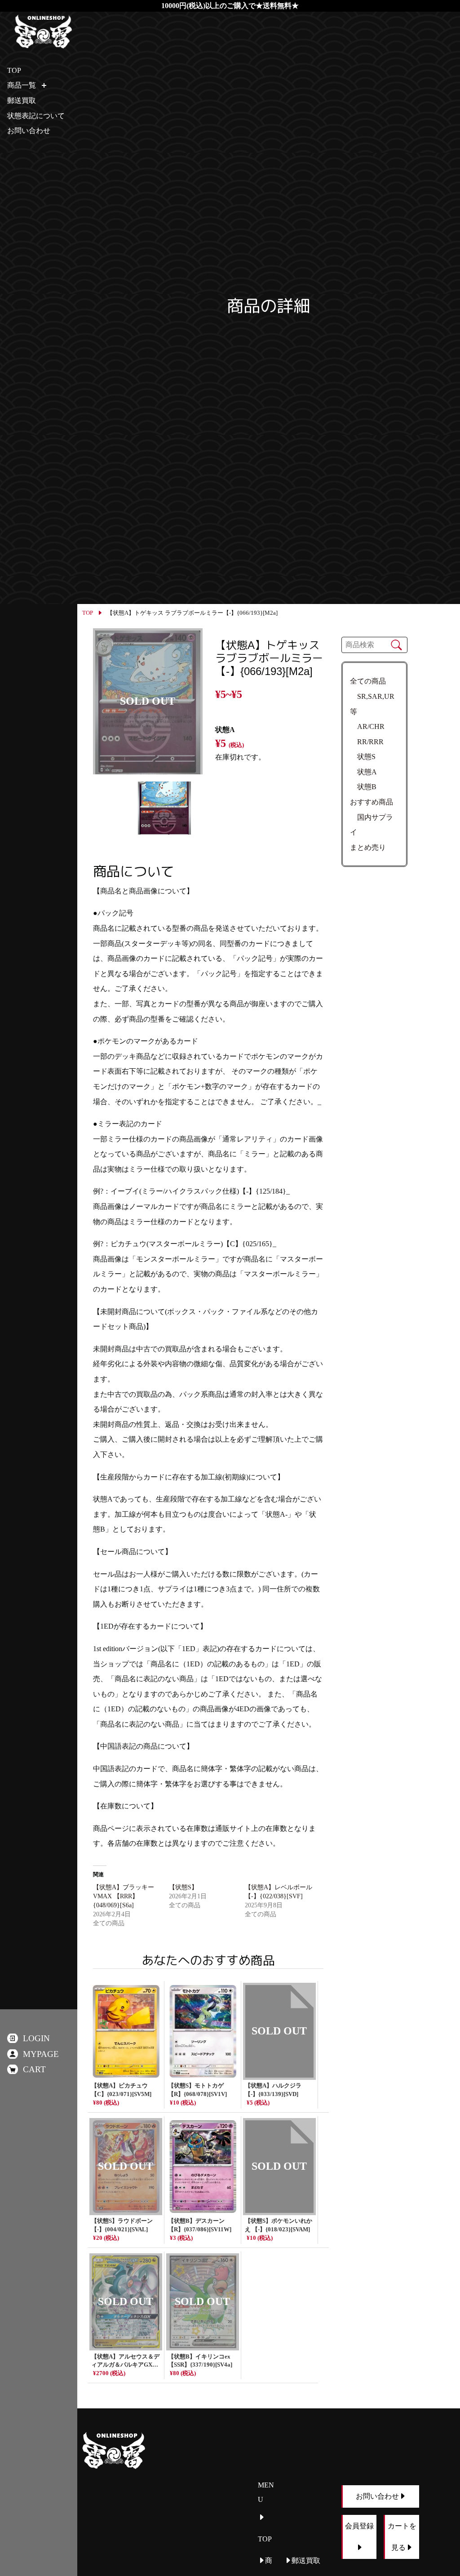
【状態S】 (183, 1887)
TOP (88, 613)
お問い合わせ (29, 131)
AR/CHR (367, 726)
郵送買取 (22, 100)
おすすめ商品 (372, 802)
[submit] (396, 645)
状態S (363, 757)
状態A (363, 772)
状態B (363, 787)
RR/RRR (367, 742)
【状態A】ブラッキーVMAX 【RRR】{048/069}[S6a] (124, 1896)
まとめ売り (368, 847)
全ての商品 (368, 681)
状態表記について (36, 116)
